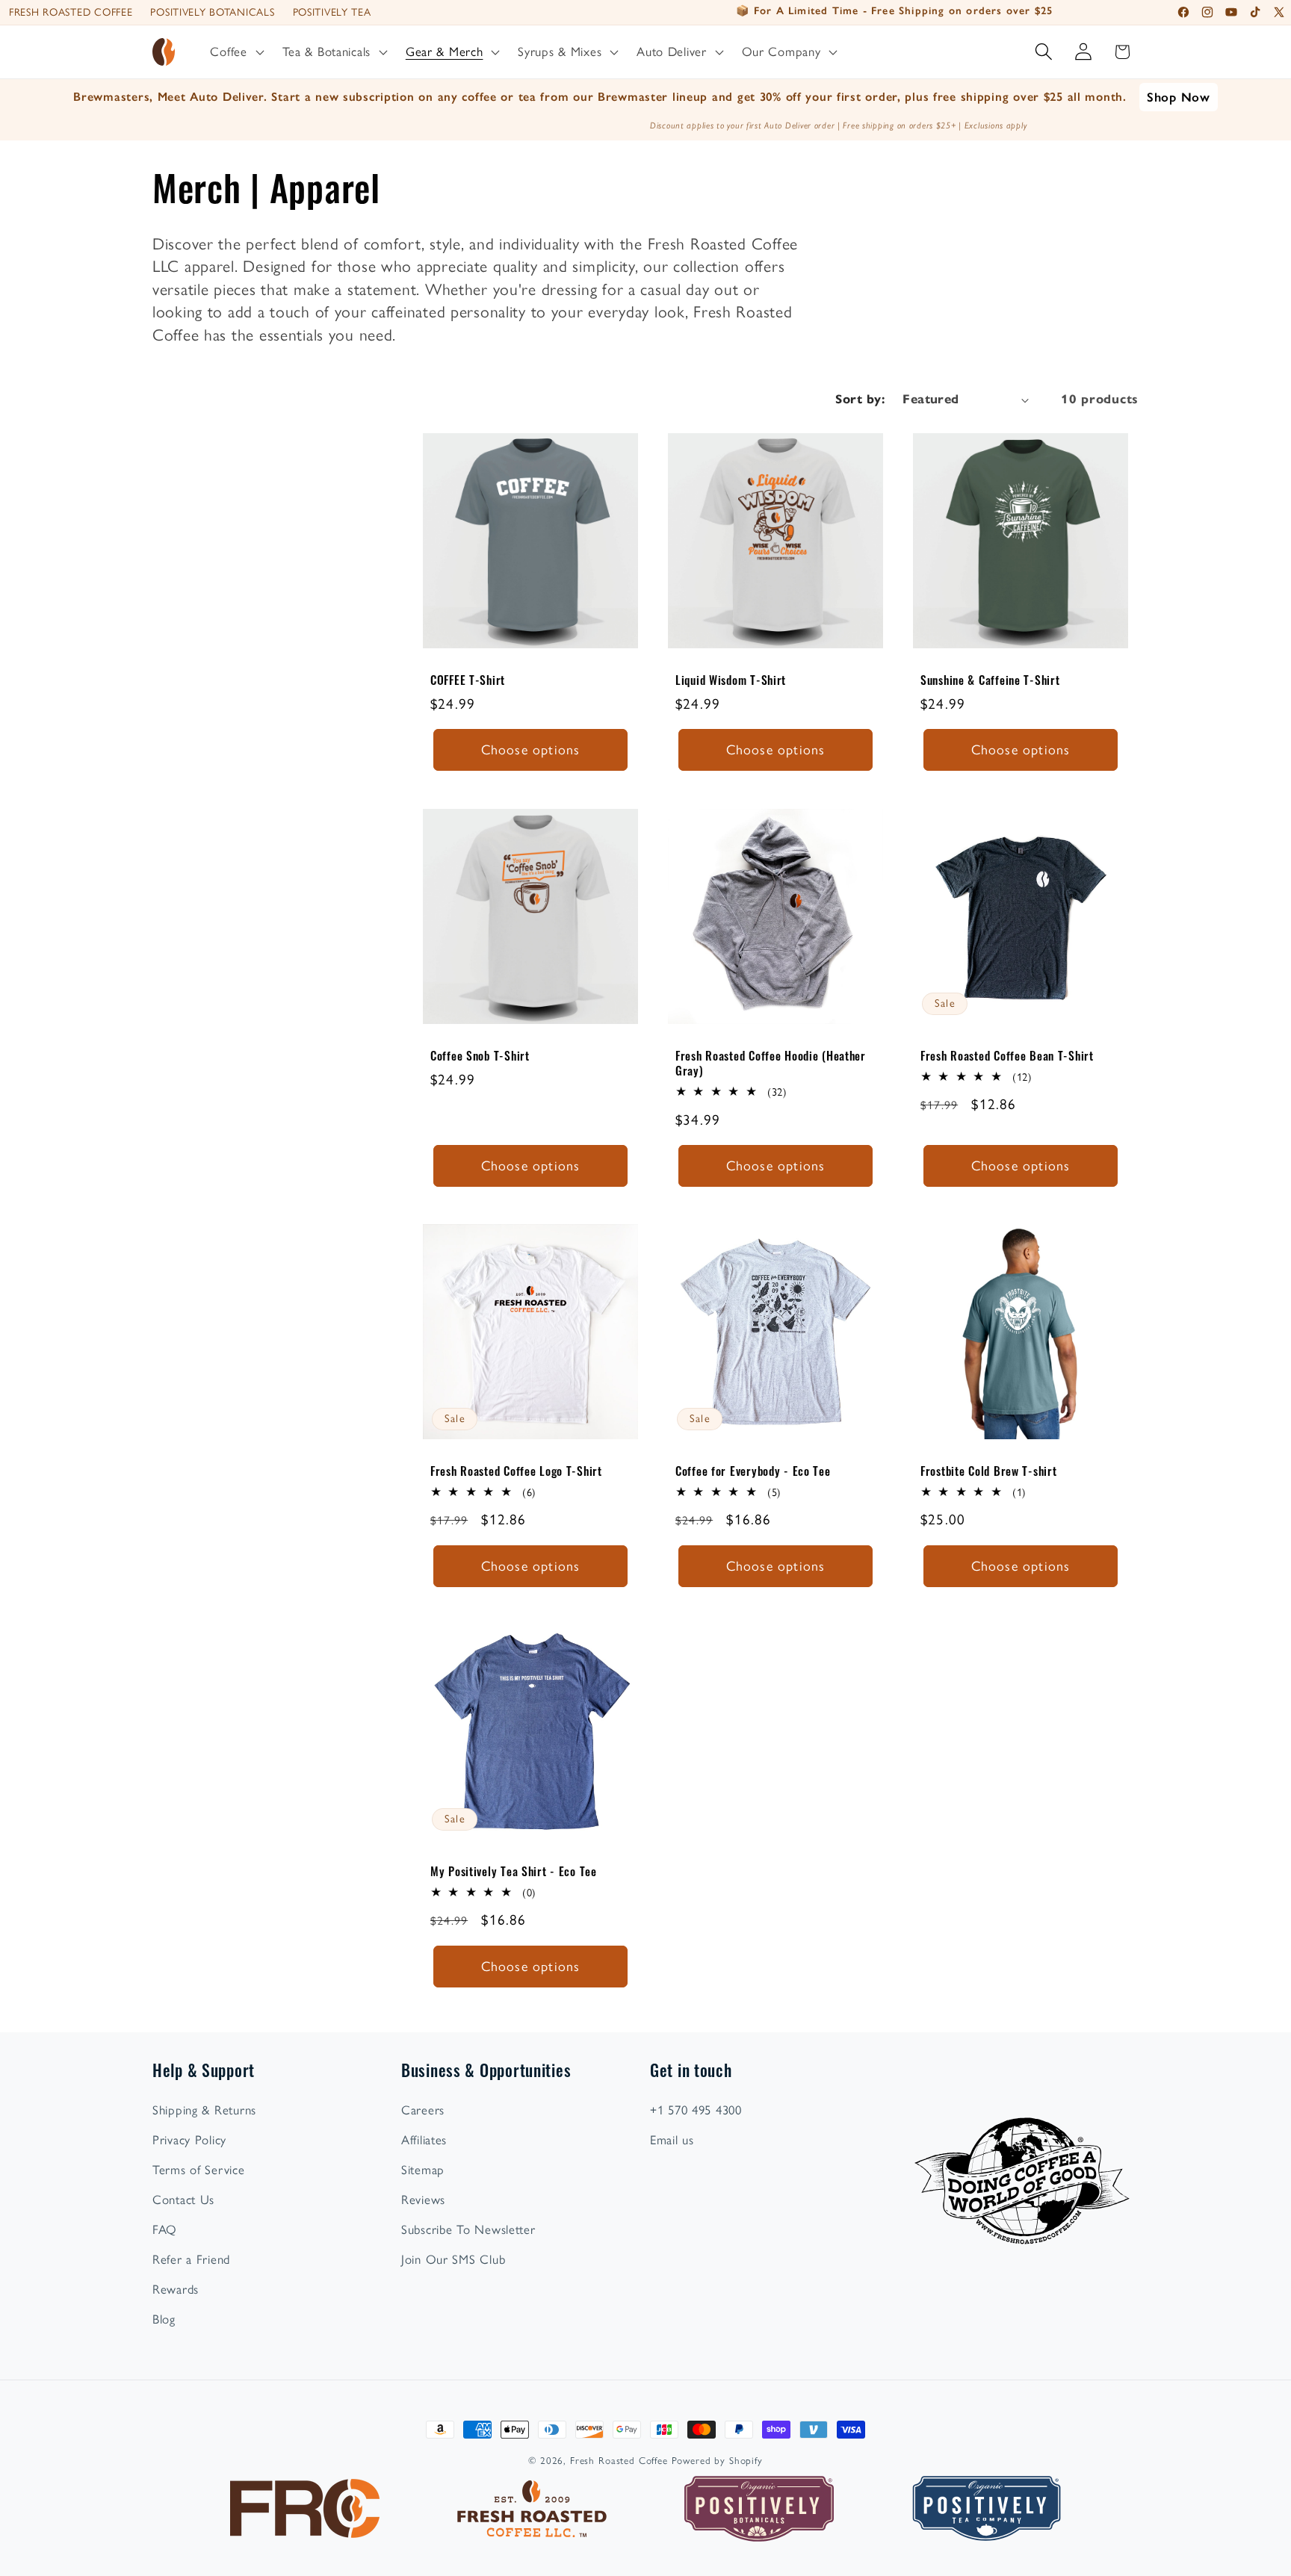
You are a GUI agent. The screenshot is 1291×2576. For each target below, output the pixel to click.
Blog (164, 2319)
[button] (235, 52)
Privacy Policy (189, 2140)
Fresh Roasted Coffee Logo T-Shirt (516, 1471)
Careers (423, 2110)
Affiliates (424, 2140)
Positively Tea (332, 12)
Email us (672, 2140)
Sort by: (860, 399)
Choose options (531, 750)
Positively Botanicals (212, 12)
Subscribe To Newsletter (468, 2229)
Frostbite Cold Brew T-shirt (988, 1471)
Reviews (423, 2200)
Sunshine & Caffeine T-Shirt (990, 680)
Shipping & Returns (204, 2110)
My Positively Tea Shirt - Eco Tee (514, 1871)
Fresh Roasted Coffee (71, 12)
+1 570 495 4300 (696, 2110)
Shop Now (1179, 97)
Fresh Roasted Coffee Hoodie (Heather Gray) (771, 1063)
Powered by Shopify (717, 2460)
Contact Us (183, 2200)
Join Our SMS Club (453, 2259)
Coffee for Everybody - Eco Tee (753, 1471)
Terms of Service (199, 2170)
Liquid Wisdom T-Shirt (731, 680)
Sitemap (423, 2170)
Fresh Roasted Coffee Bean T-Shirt (1007, 1055)
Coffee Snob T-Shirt (480, 1055)
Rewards (176, 2289)
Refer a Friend (191, 2259)
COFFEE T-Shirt (468, 680)
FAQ (165, 2229)
